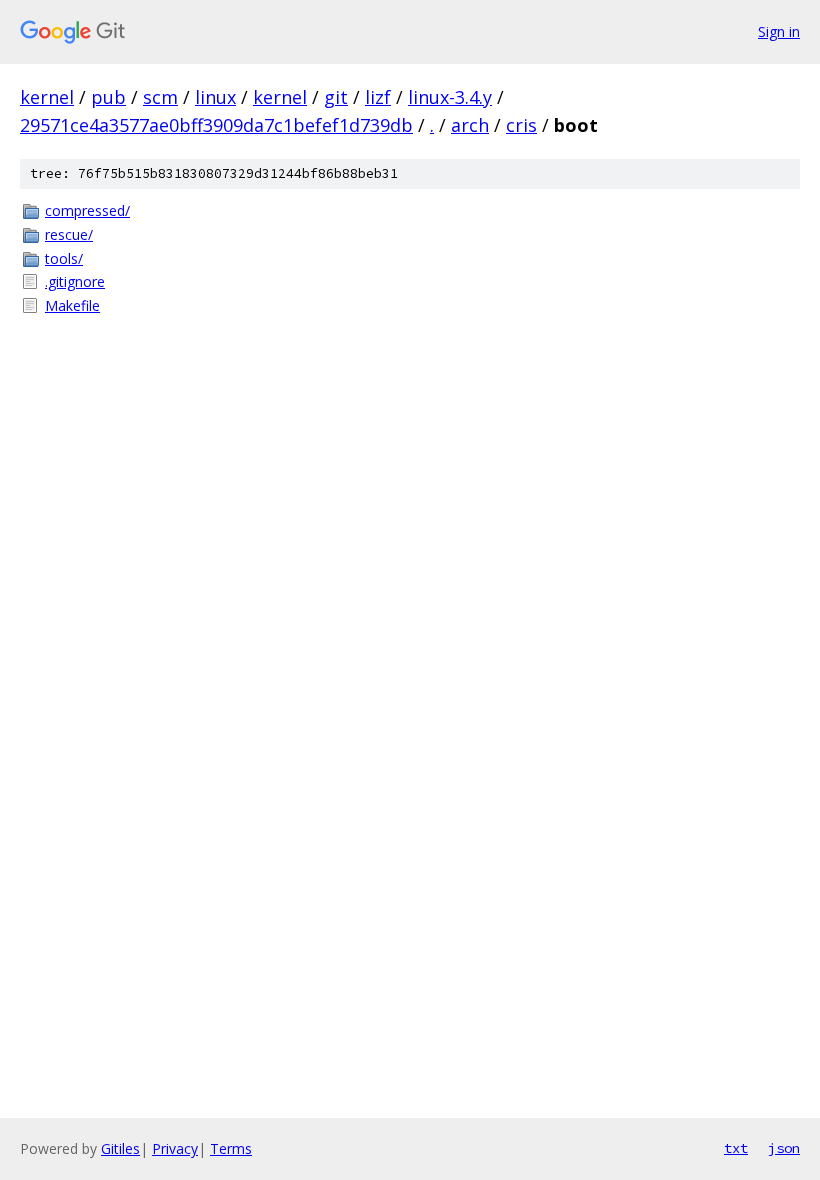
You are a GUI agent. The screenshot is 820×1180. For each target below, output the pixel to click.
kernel (47, 97)
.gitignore (75, 281)
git (336, 97)
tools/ (64, 258)
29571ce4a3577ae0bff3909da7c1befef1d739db (216, 125)
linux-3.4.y (450, 97)
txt (736, 1148)
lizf (378, 97)
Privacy (175, 1148)
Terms (231, 1148)
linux (215, 97)
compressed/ (87, 210)
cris (521, 125)
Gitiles (120, 1148)
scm (160, 97)
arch (470, 125)
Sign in (779, 31)
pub (108, 97)
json (784, 1148)
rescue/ (69, 234)
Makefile (72, 305)
